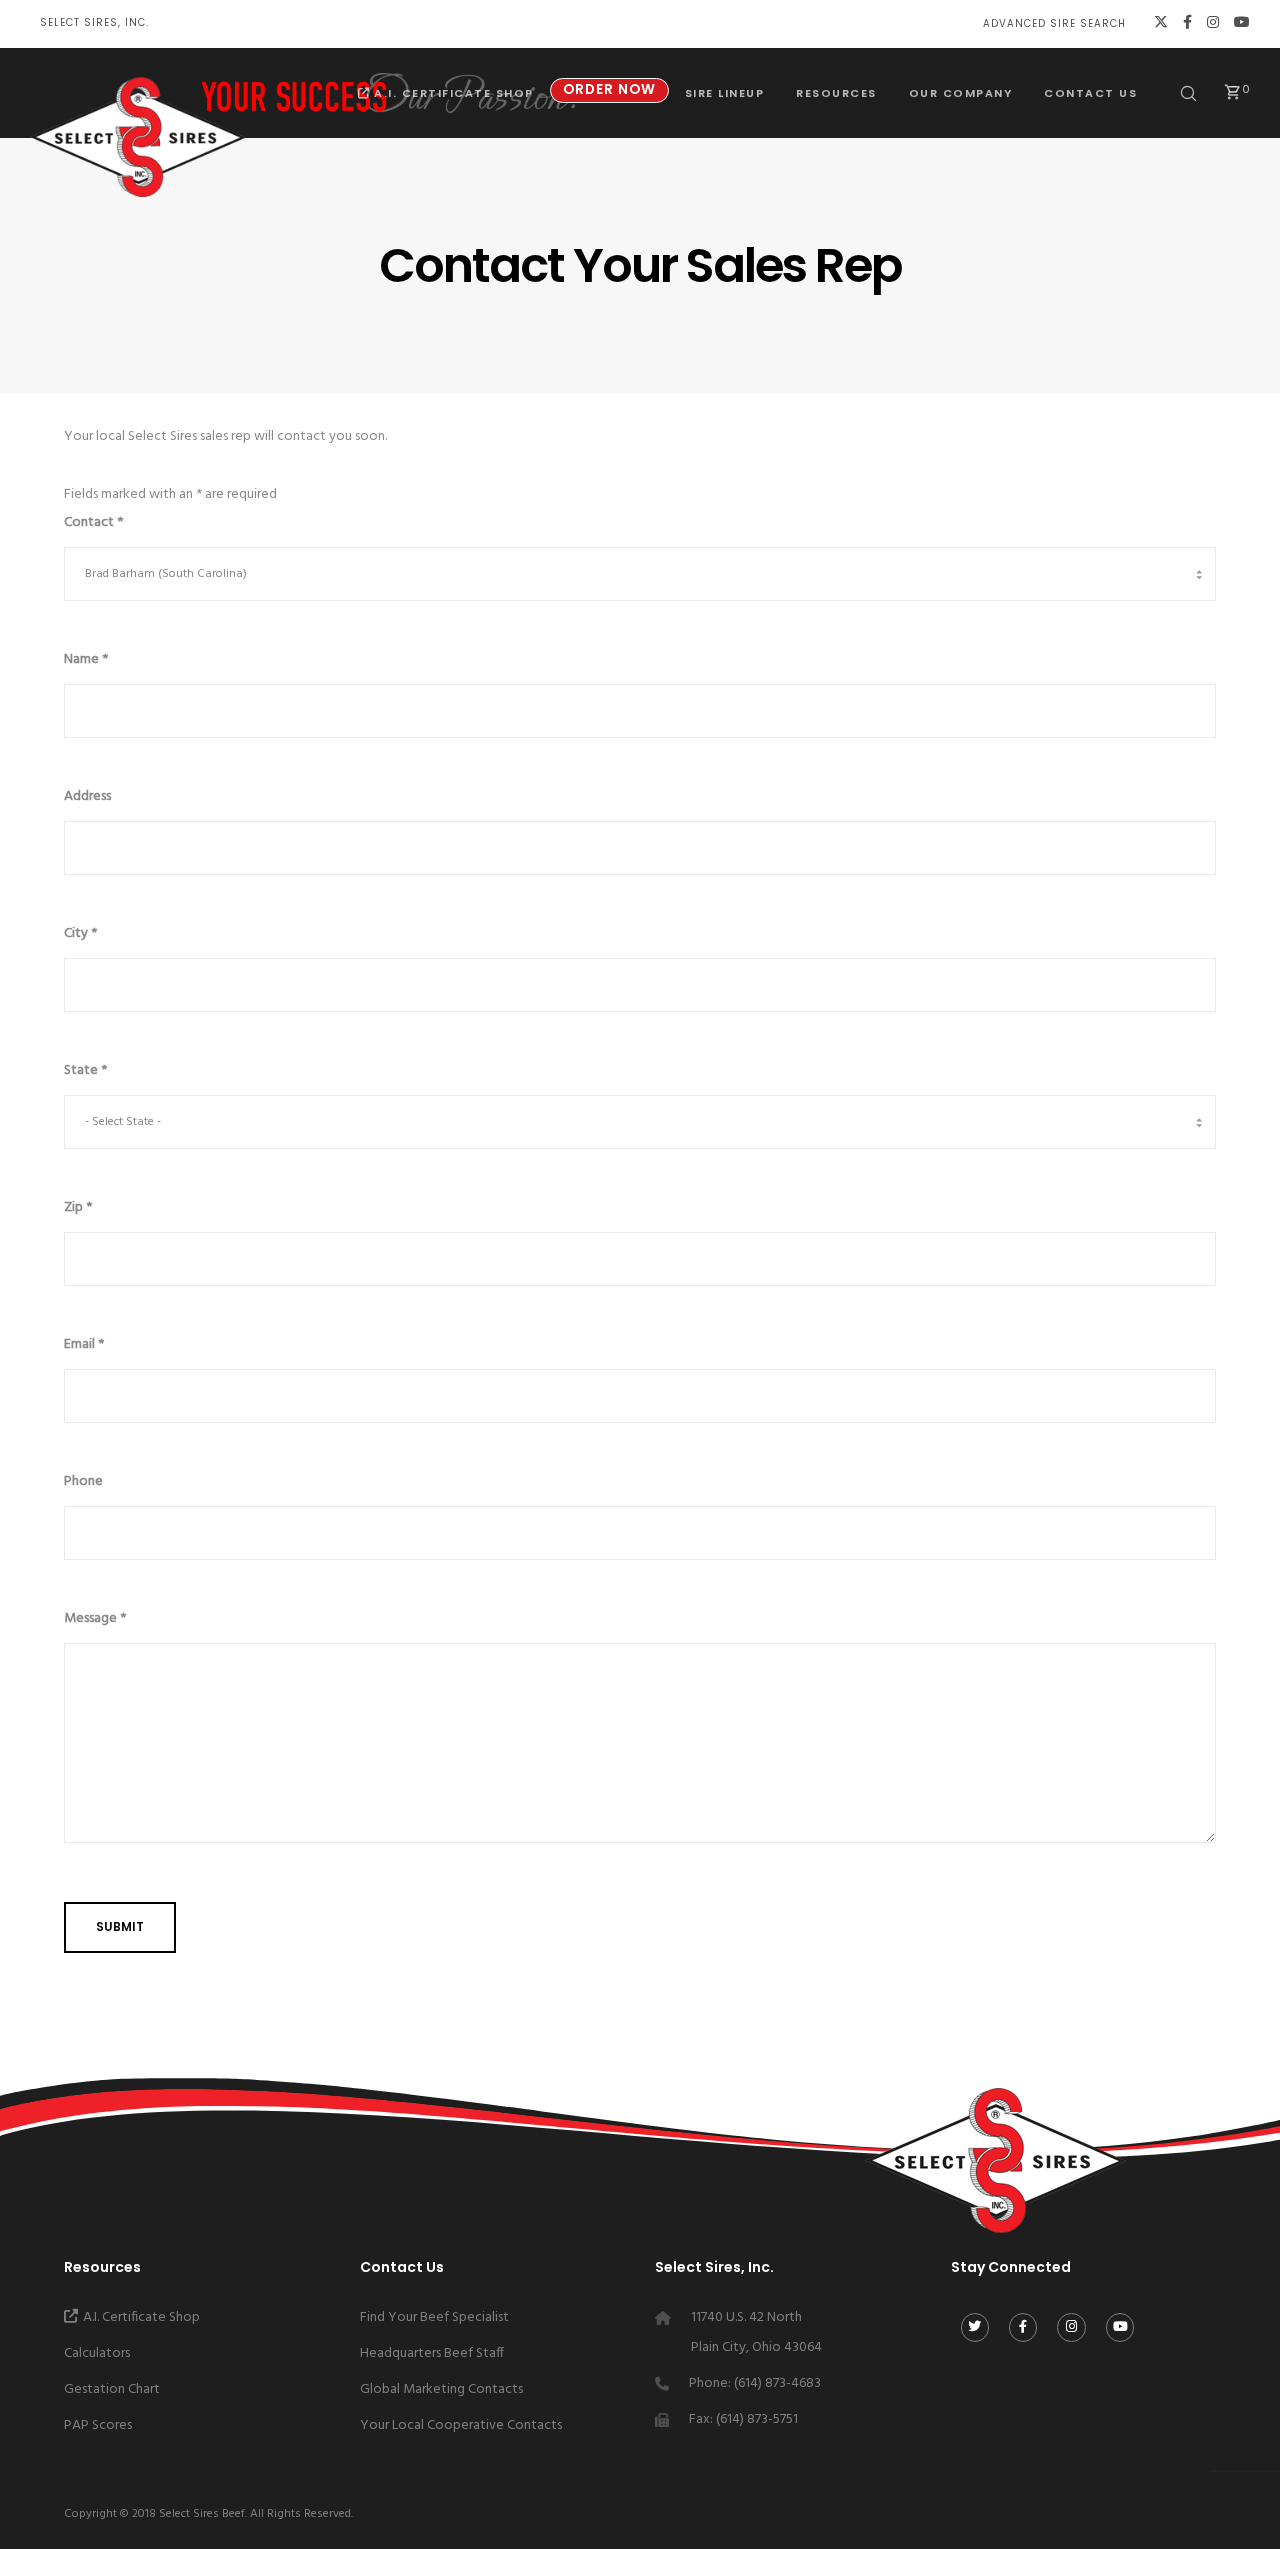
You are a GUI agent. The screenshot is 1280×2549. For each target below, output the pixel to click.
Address (87, 796)
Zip (78, 1207)
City (80, 933)
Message (95, 1618)
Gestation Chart (112, 2389)
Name (86, 659)
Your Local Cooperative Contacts (461, 2425)
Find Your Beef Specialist (434, 2317)
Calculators (97, 2353)
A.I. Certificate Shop (141, 2317)
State (85, 1070)
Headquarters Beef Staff (432, 2353)
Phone (83, 1481)
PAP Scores (98, 2425)
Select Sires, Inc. (94, 22)
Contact (93, 522)
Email (84, 1344)
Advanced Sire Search (1054, 23)
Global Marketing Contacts (441, 2389)
